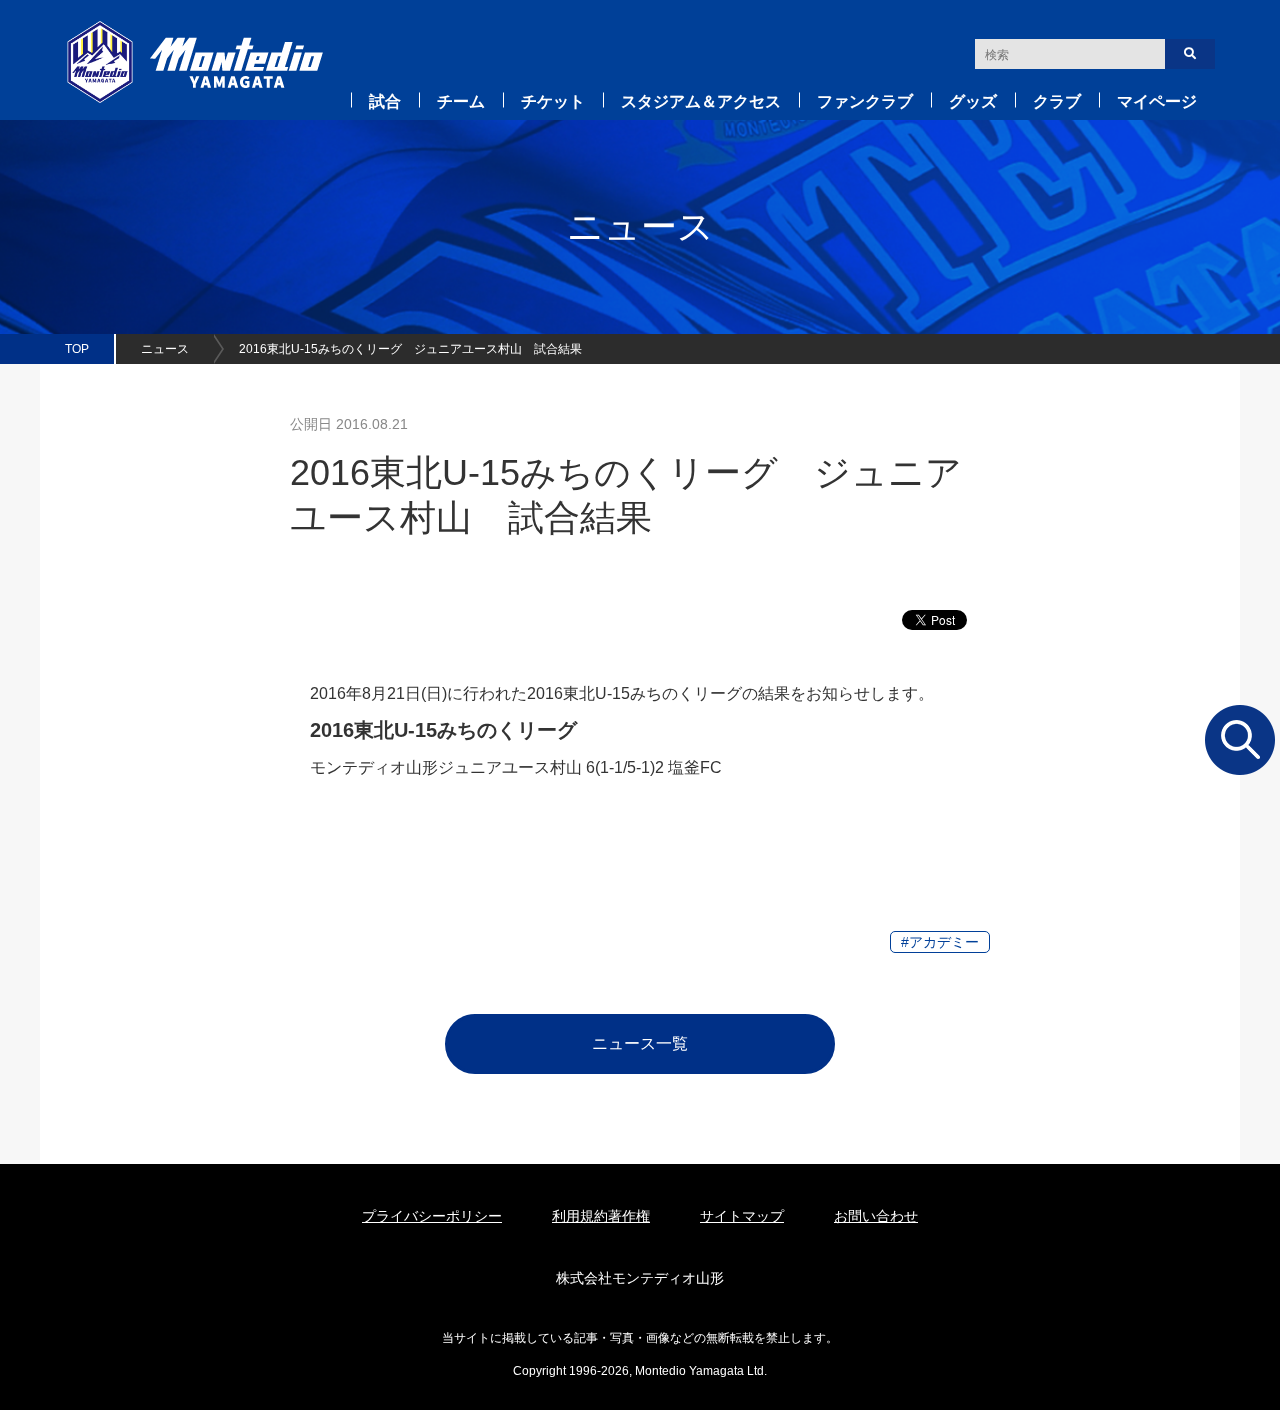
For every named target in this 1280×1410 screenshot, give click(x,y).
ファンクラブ (865, 101)
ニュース (165, 349)
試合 (385, 101)
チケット (553, 101)
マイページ (1157, 101)
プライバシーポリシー (432, 1216)
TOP (77, 349)
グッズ (973, 101)
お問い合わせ (876, 1216)
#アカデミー (940, 942)
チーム (461, 101)
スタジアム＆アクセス (701, 101)
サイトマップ (742, 1216)
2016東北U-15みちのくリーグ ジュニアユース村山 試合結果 (410, 349)
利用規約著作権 (601, 1216)
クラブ (1057, 101)
